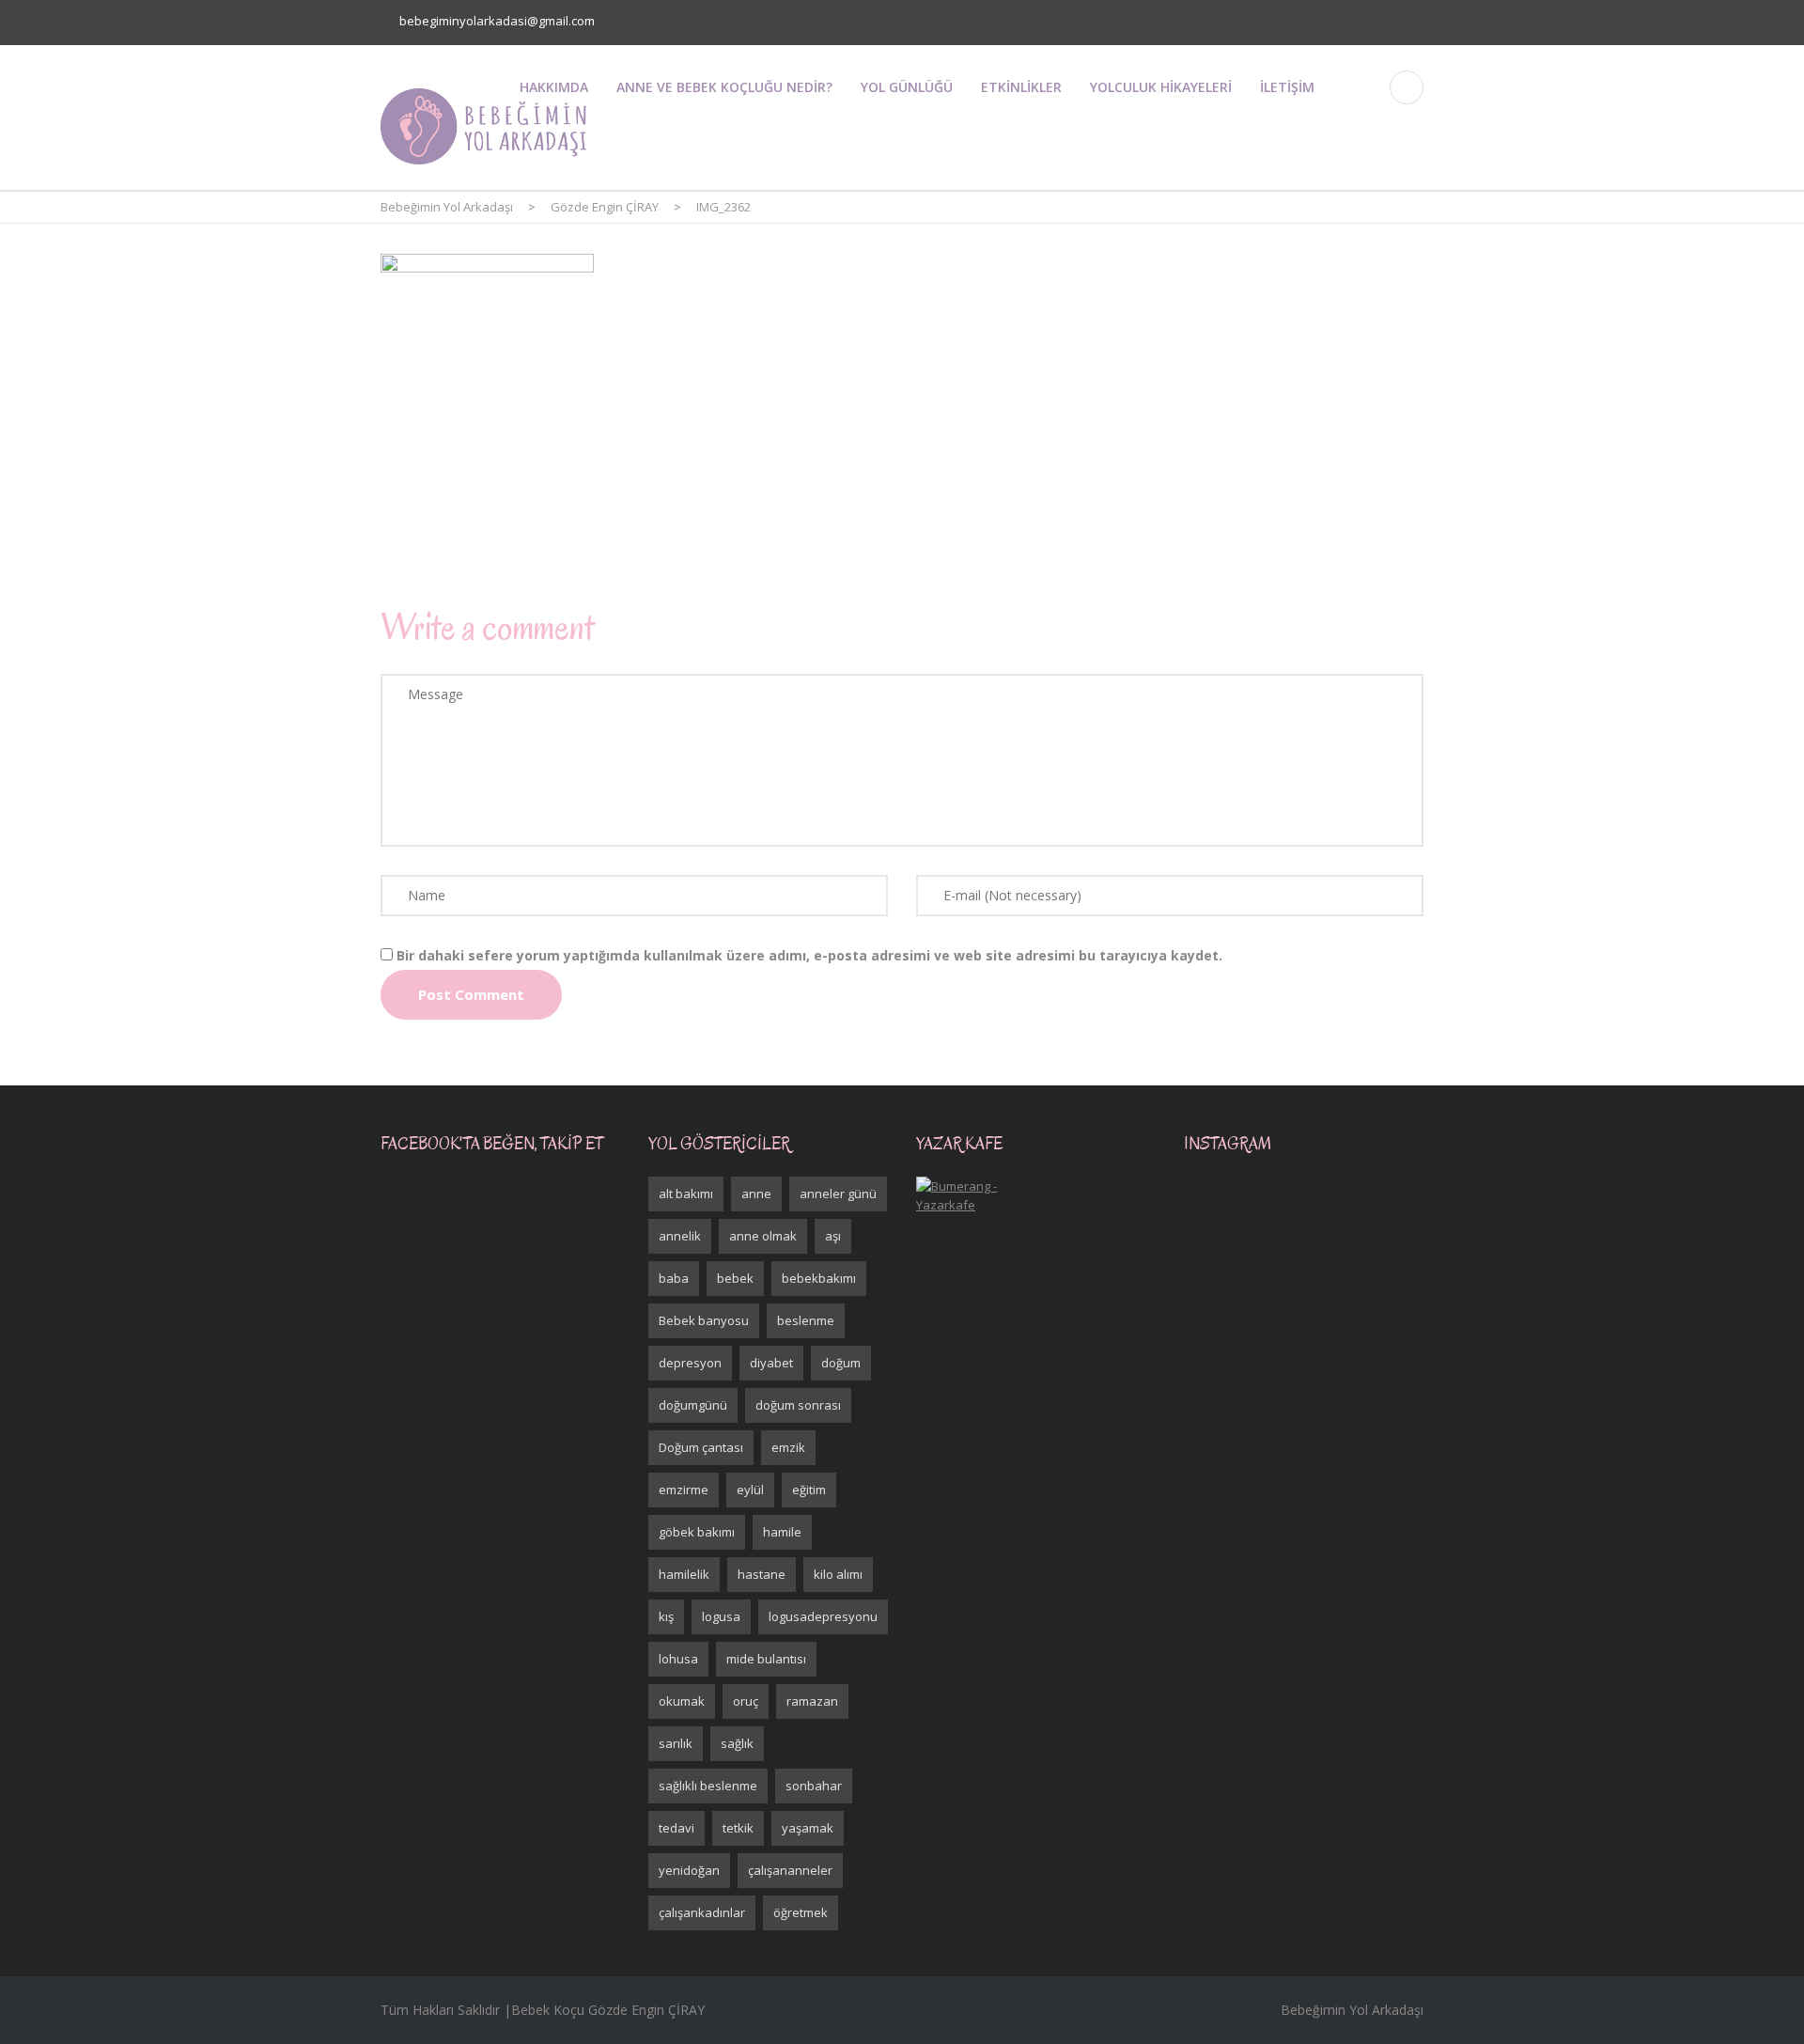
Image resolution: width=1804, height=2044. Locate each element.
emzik (788, 1447)
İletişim (1287, 87)
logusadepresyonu (823, 1616)
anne (756, 1194)
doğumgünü (693, 1405)
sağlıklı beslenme (708, 1786)
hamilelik (684, 1574)
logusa (721, 1616)
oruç (746, 1701)
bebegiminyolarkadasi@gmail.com (497, 21)
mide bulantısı (766, 1659)
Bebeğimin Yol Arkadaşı (1352, 2010)
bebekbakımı (819, 1278)
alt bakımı (686, 1194)
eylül (750, 1490)
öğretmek (801, 1912)
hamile (782, 1532)
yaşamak (808, 1828)
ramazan (812, 1701)
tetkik (738, 1828)
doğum (841, 1363)
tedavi (676, 1828)
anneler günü (838, 1194)
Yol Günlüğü (907, 87)
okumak (682, 1701)
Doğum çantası (701, 1447)
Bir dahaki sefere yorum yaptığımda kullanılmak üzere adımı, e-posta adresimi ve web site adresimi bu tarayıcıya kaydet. (809, 955)
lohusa (678, 1659)
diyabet (771, 1363)
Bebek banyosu (704, 1320)
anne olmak (763, 1236)
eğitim (809, 1490)
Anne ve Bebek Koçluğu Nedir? (724, 87)
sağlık (737, 1743)
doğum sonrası (798, 1405)
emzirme (684, 1490)
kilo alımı (838, 1574)
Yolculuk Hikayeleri (1161, 87)
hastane (762, 1574)
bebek (735, 1278)
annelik (680, 1236)
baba (674, 1278)
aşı (833, 1236)
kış (666, 1616)
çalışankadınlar (702, 1912)
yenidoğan (689, 1870)
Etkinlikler (1021, 87)
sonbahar (814, 1786)
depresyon (690, 1363)
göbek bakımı (697, 1532)
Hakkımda (554, 87)
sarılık (676, 1743)
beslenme (806, 1320)
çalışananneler (790, 1870)
